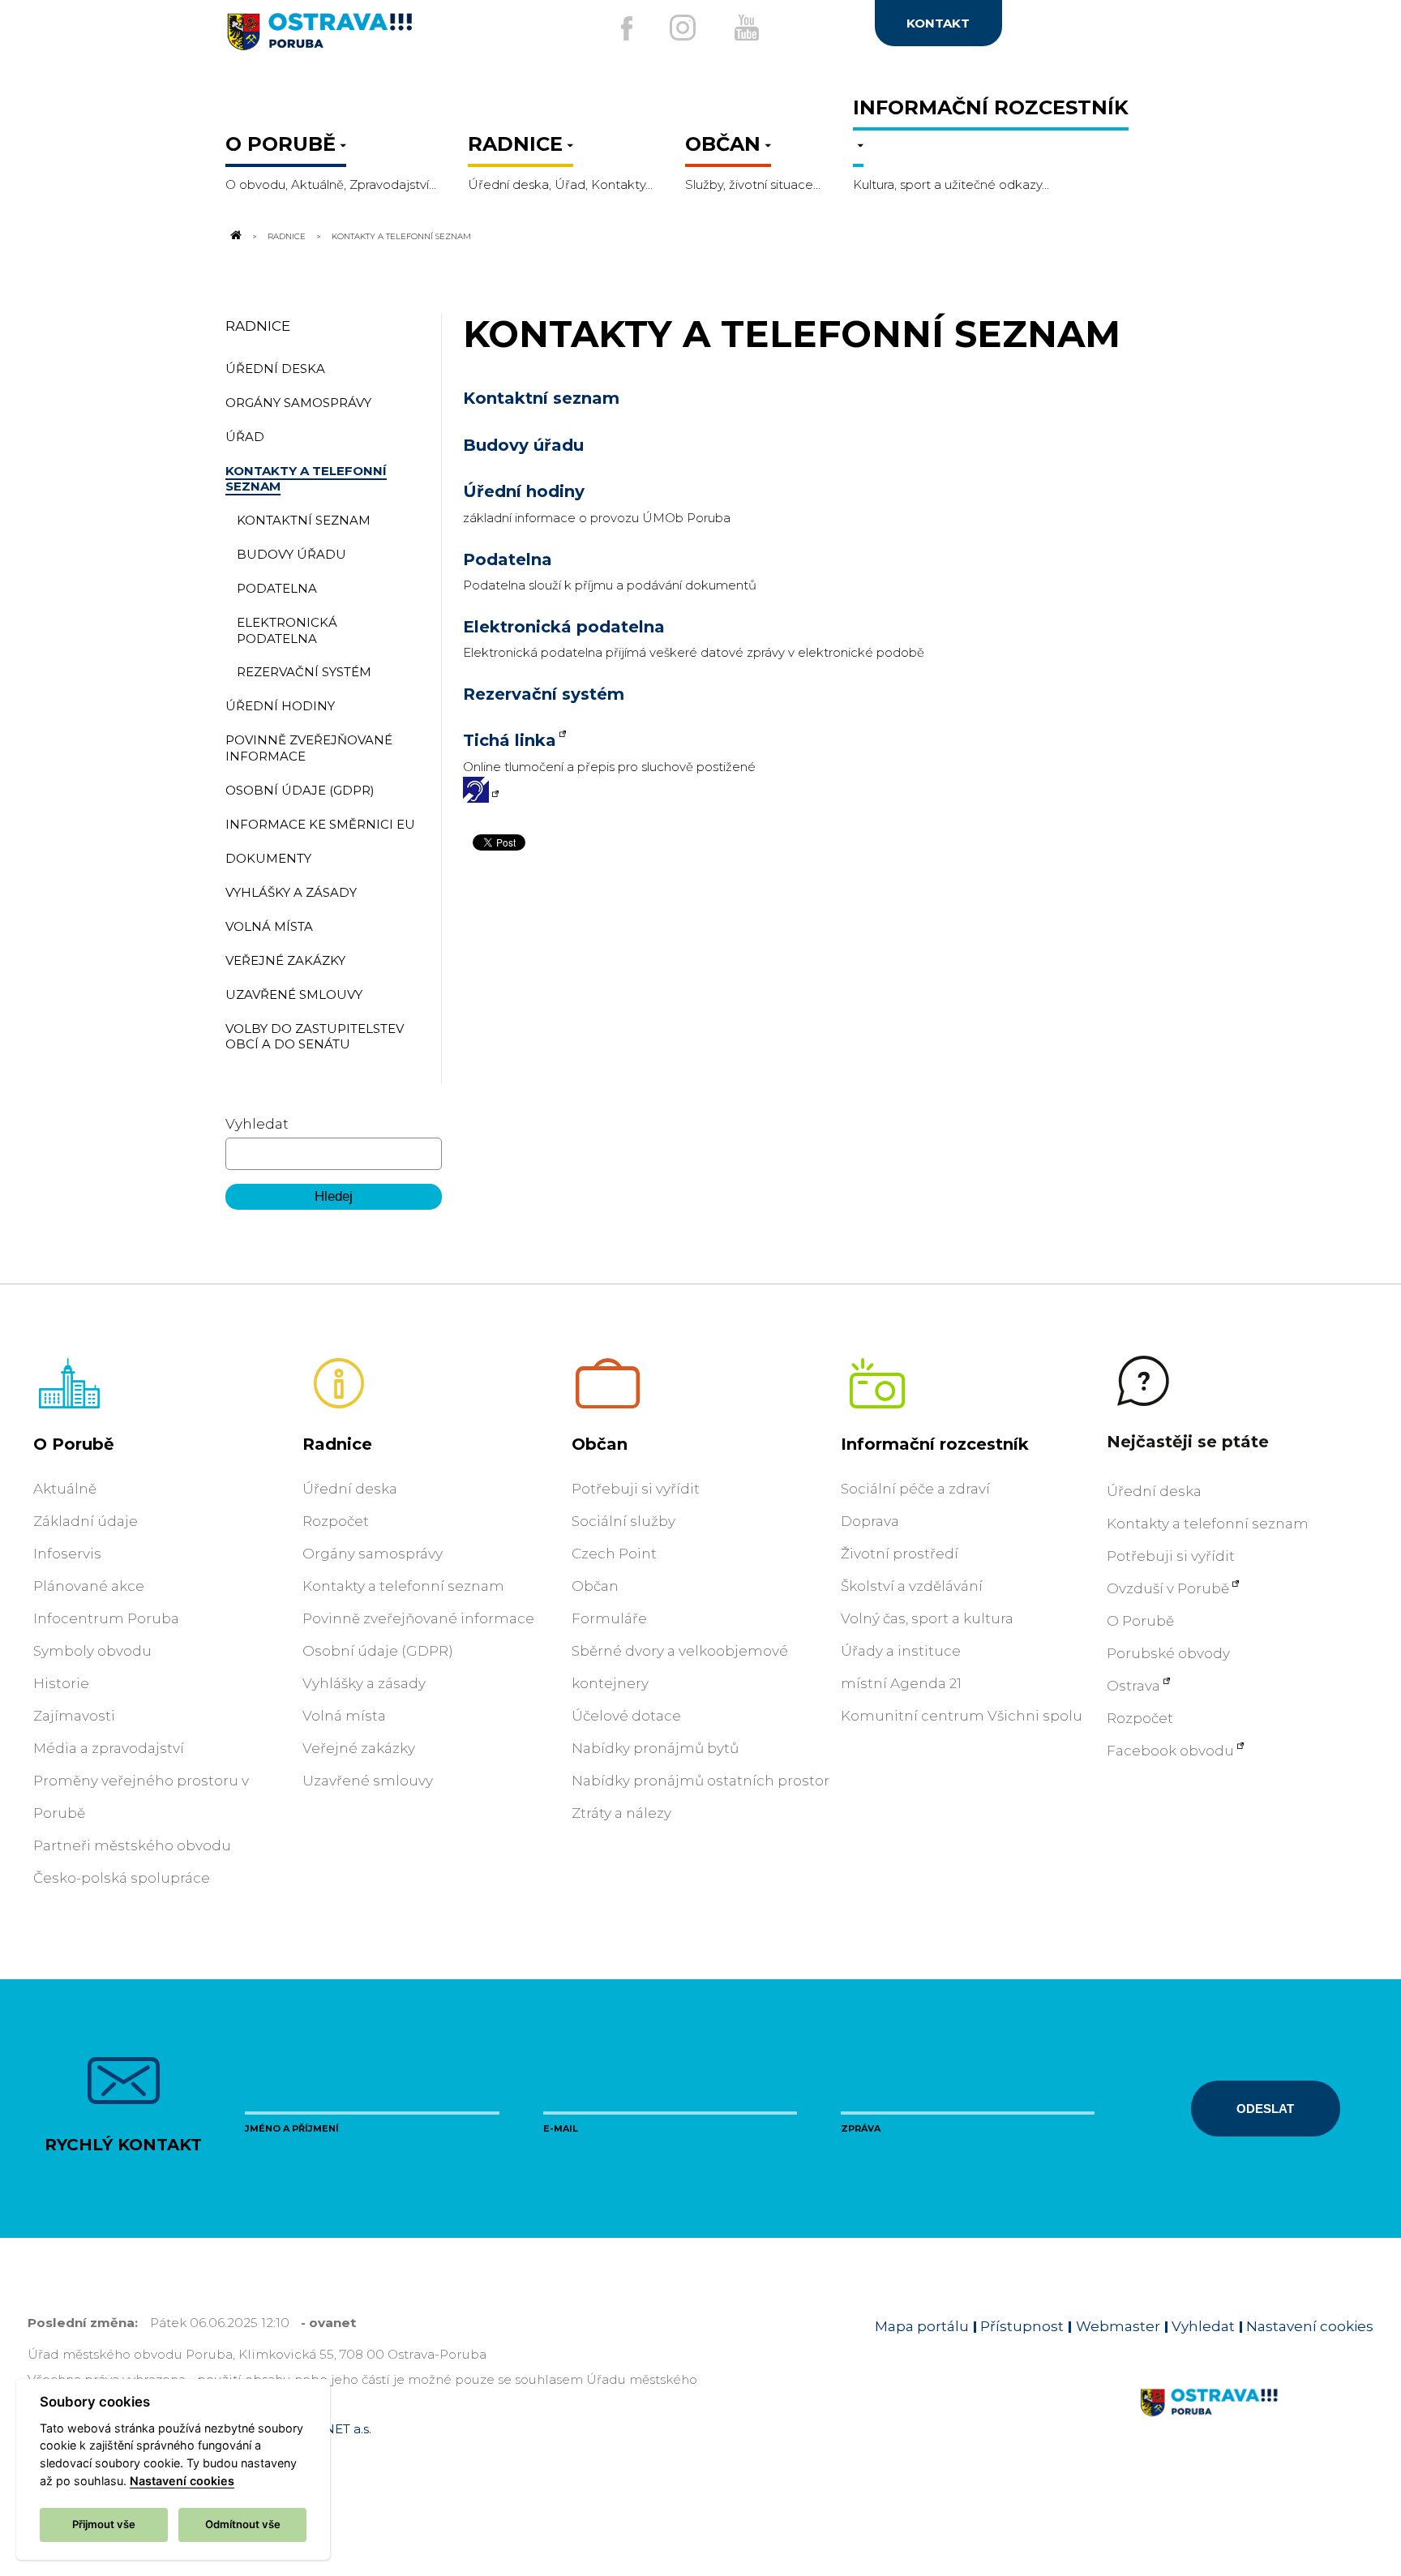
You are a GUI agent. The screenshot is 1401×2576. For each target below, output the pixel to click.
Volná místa (344, 1716)
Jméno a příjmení (292, 2128)
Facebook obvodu (1170, 1751)
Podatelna (508, 559)
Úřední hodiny (524, 491)
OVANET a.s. (334, 2429)
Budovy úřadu (523, 445)
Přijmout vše (104, 2524)
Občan (600, 1444)
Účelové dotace (626, 1716)
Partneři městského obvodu (132, 1845)
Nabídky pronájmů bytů (655, 1748)
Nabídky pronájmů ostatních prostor (700, 1781)
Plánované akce (89, 1586)
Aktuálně (65, 1489)
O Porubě (74, 1444)
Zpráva (861, 2128)
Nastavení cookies (1310, 2326)
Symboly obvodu (92, 1651)
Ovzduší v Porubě (1168, 1588)
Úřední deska (350, 1489)
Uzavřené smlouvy (368, 1781)
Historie (61, 1683)
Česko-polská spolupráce (122, 1878)
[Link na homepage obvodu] (1256, 2421)
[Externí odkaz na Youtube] (747, 28)
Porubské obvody (1168, 1653)
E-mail (561, 2128)
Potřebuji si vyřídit (636, 1489)
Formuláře (609, 1618)
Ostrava (1133, 1686)
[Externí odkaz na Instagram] (683, 28)
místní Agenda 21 (901, 1683)
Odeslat (1265, 2109)
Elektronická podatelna (564, 627)
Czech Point (614, 1554)
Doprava (870, 1521)
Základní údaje (86, 1521)
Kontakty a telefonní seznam (403, 1586)
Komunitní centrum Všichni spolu (962, 1716)
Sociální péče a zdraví (915, 1489)
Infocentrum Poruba (106, 1618)
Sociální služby (623, 1521)
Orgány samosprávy (373, 1554)
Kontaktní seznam (541, 398)
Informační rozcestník (935, 1444)
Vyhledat (257, 1124)
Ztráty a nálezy (621, 1813)
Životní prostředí (900, 1554)
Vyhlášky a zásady (364, 1683)
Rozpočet (336, 1521)
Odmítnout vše (243, 2524)
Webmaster (1118, 2326)
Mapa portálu (922, 2326)
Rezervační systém (544, 694)
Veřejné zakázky (359, 1748)
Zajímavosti (74, 1716)
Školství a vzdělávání (912, 1586)
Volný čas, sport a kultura (927, 1618)
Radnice (287, 236)
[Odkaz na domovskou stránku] (235, 236)
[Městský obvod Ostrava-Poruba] (384, 38)
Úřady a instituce (901, 1651)
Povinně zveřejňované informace (418, 1618)
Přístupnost (1022, 2326)
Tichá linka (510, 740)
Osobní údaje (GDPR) (378, 1651)
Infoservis (67, 1554)
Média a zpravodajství (109, 1748)
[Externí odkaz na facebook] (627, 28)
